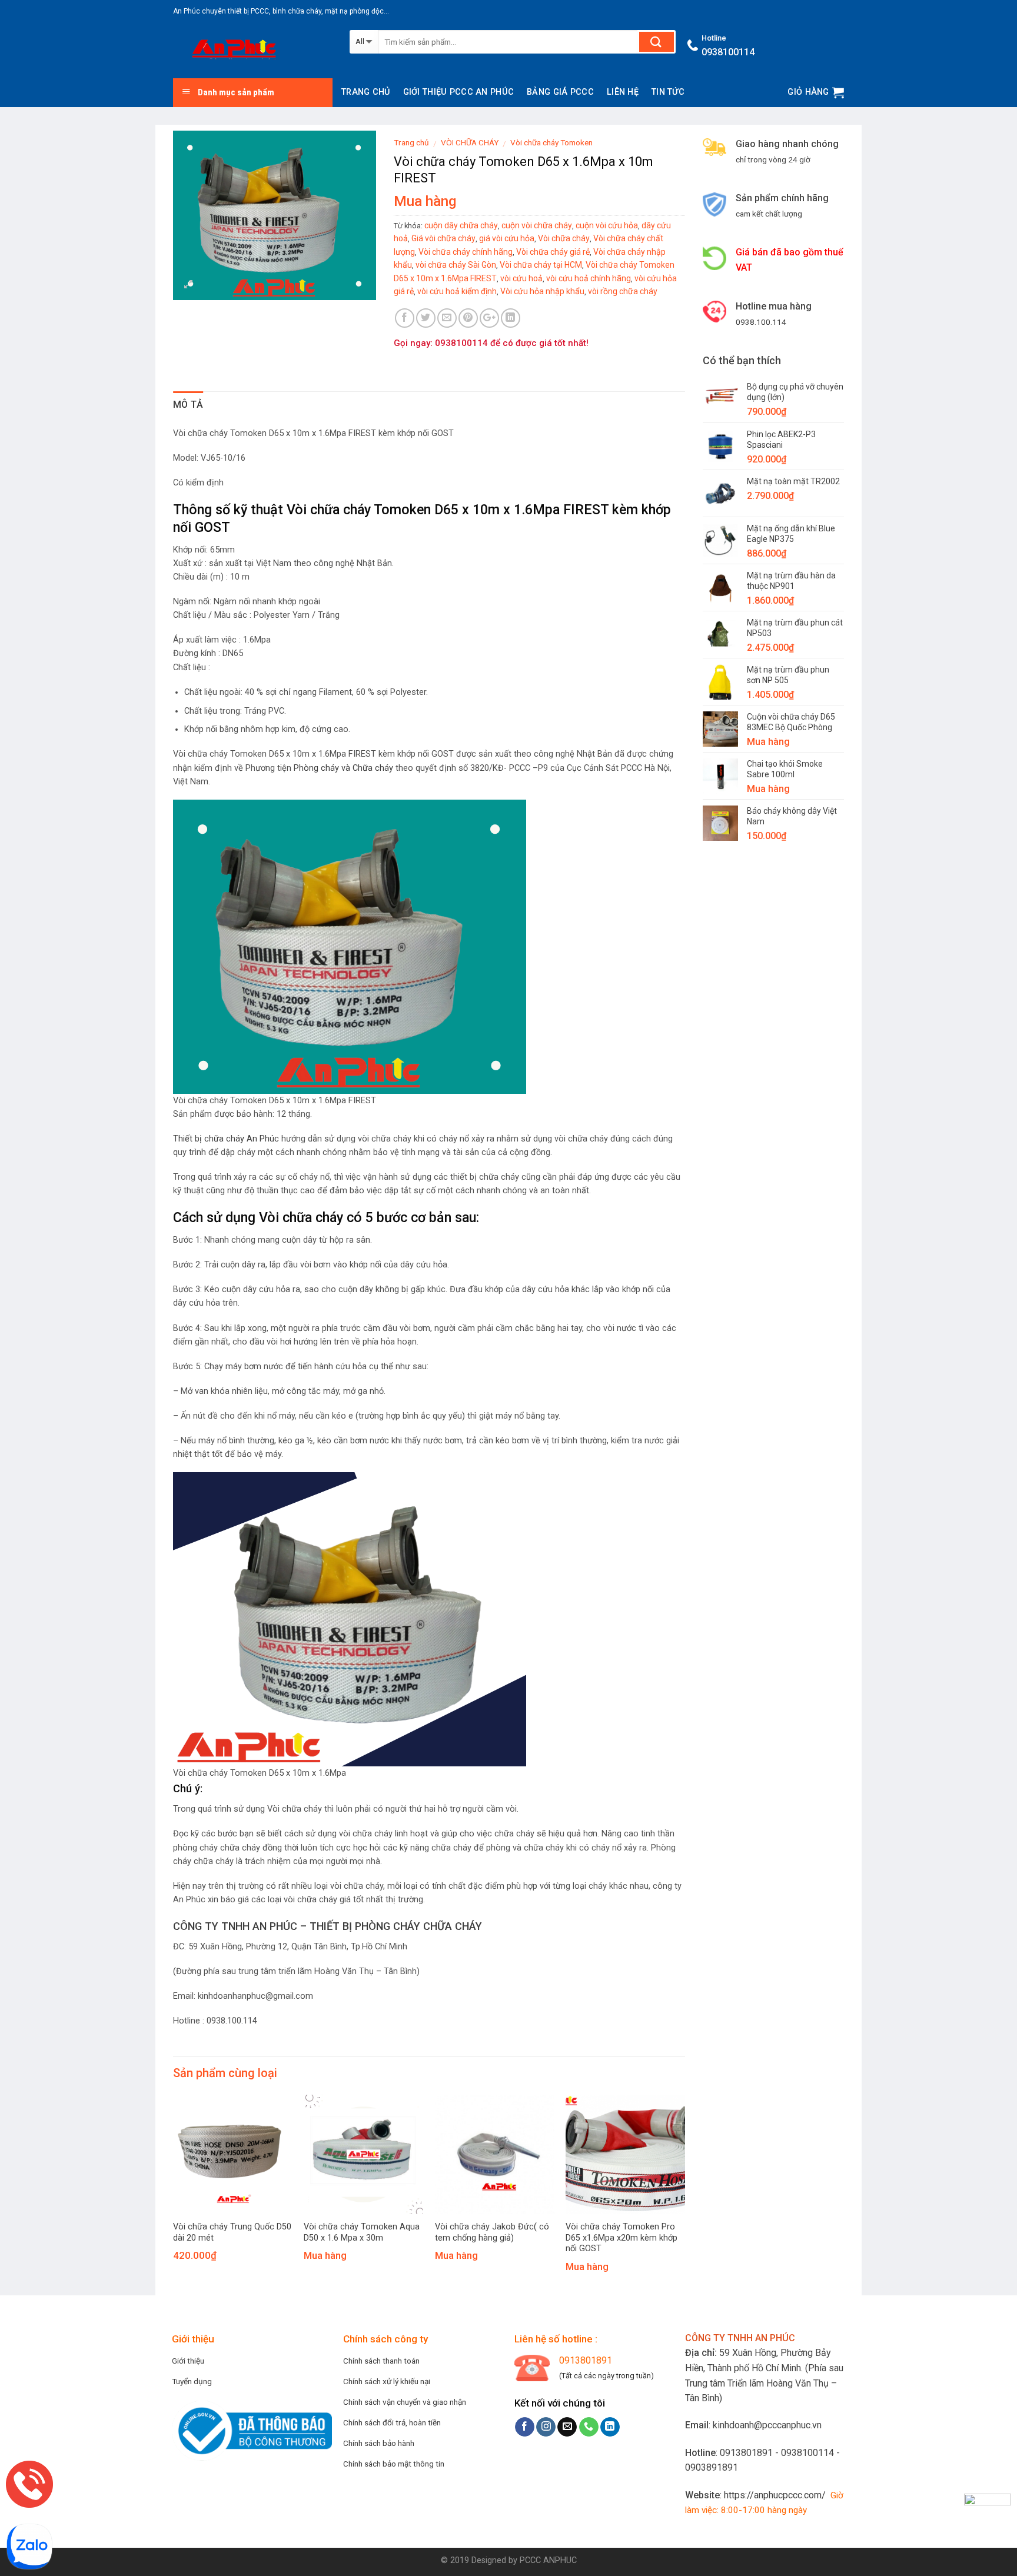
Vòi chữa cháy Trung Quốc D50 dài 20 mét (232, 2232)
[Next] (666, 2169)
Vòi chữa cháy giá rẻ (553, 252)
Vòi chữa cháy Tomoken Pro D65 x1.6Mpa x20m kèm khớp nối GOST (621, 2238)
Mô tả (188, 405)
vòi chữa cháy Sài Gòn (456, 265)
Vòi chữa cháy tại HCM (541, 265)
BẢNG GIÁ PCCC (560, 92)
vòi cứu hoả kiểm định (457, 291)
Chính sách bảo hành (379, 2443)
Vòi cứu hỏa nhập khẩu (542, 291)
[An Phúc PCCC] (252, 51)
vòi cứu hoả (521, 278)
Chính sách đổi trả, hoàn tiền (392, 2422)
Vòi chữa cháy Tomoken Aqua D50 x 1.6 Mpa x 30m (362, 2232)
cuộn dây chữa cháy (461, 225)
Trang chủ (366, 92)
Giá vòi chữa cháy (443, 238)
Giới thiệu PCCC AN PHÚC (459, 92)
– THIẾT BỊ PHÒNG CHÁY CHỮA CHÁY (390, 1926)
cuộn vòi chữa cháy (537, 225)
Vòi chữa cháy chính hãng (466, 252)
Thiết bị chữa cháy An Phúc (226, 1139)
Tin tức (668, 92)
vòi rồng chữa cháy (623, 291)
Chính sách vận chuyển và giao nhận (405, 2402)
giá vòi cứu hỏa (507, 238)
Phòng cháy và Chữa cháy (343, 768)
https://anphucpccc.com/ (775, 2495)
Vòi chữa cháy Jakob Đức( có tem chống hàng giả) (492, 2232)
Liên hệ (623, 92)
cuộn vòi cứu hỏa (607, 225)
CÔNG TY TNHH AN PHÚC (235, 1926)
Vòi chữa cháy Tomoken (551, 142)
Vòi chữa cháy (564, 238)
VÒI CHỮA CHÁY (470, 142)
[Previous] (192, 2169)
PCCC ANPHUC (548, 2560)
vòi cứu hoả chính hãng (589, 278)
